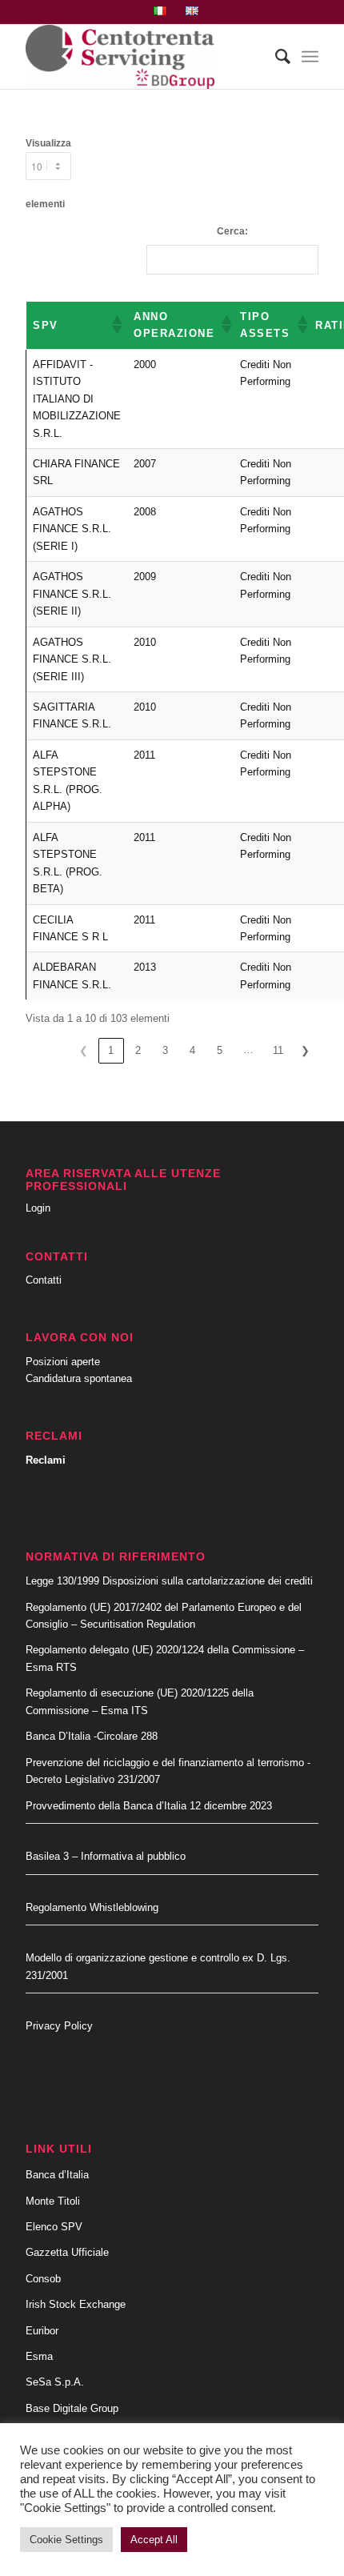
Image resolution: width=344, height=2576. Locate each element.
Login (38, 1208)
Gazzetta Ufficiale (67, 2252)
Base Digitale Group (72, 2408)
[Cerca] (275, 57)
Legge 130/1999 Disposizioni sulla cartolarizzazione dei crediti (169, 1581)
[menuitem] (160, 11)
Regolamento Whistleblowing (92, 1907)
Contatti (44, 1280)
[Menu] (310, 57)
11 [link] (278, 1050)
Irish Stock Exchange (76, 2304)
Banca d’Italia (57, 2175)
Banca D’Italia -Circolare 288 (92, 1736)
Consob (43, 2279)
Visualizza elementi (48, 174)
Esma (39, 2356)
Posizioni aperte (63, 1362)
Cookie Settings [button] (66, 2540)
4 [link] (192, 1050)
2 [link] (138, 1050)
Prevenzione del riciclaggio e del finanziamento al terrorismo (166, 1763)
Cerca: (232, 231)
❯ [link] (305, 1050)
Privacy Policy (59, 2026)
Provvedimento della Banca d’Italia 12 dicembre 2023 (149, 1806)
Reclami (46, 1460)
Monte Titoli (53, 2201)
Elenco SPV (54, 2227)
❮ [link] (84, 1050)
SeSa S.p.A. (55, 2382)
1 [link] (111, 1050)
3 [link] (165, 1050)
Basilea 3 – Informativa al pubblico (106, 1856)
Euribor (42, 2331)
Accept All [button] (154, 2540)
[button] (116, 325)
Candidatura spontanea (79, 1378)
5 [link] (220, 1050)
